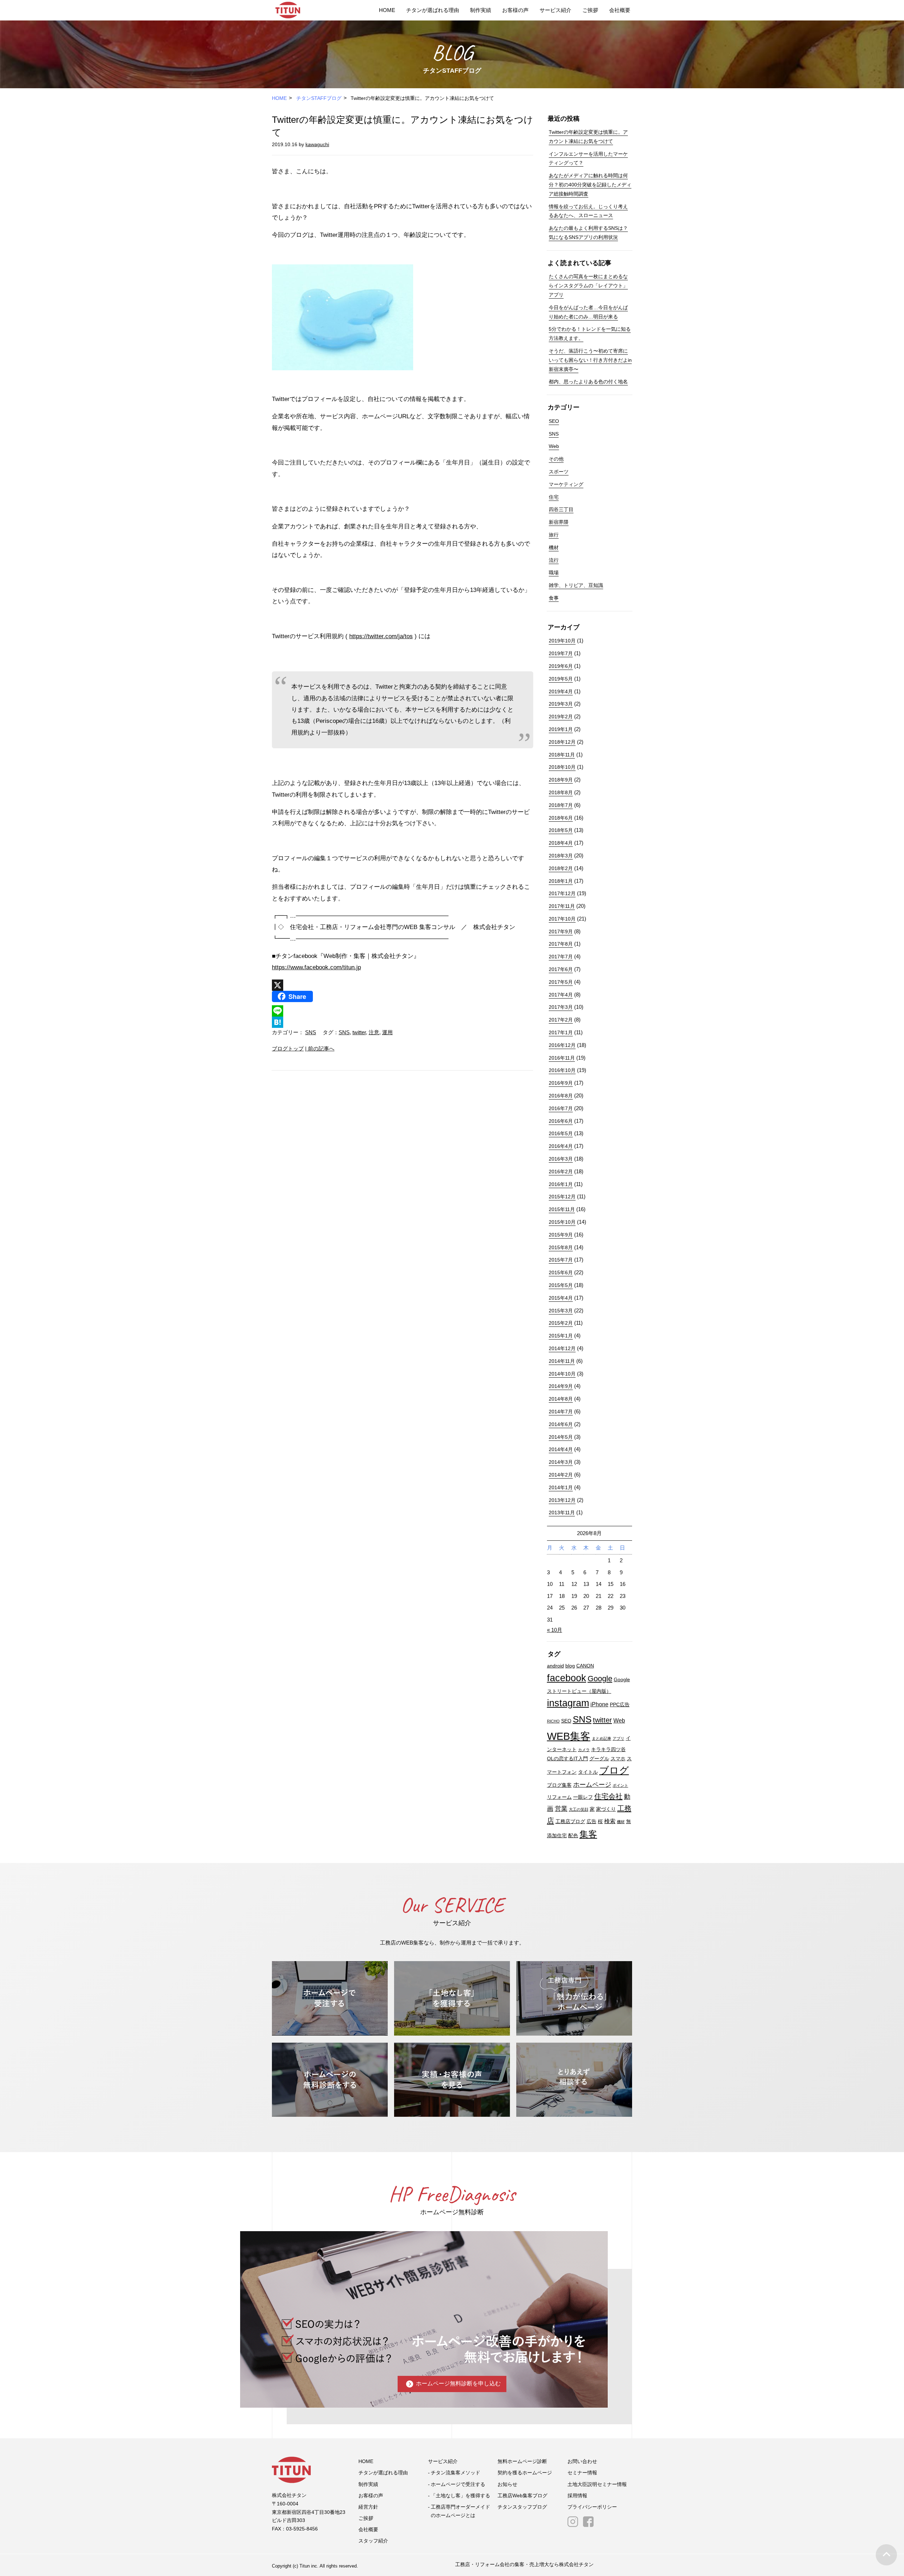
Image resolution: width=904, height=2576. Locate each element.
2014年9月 (561, 1386)
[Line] (403, 1011)
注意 (374, 1032)
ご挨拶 (590, 10)
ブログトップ (288, 1049)
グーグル (599, 1759)
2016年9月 (561, 1083)
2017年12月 (562, 893)
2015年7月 (561, 1260)
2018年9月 (561, 780)
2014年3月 (561, 1462)
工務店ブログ (570, 1822)
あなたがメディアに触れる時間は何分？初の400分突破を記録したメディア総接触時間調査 (590, 185)
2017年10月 (562, 919)
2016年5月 (561, 1133)
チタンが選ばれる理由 (433, 10)
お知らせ (507, 2484)
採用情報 (577, 2496)
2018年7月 (561, 805)
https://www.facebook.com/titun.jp (316, 967)
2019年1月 (561, 729)
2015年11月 (562, 1209)
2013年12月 (562, 1500)
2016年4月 (561, 1146)
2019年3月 (561, 704)
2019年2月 (561, 717)
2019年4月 (561, 691)
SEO (554, 421)
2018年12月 (562, 742)
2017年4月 (561, 995)
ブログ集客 (559, 1785)
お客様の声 (515, 10)
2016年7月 (561, 1108)
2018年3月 (561, 856)
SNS (311, 1032)
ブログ (614, 1771)
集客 (588, 1834)
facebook (567, 1678)
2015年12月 (562, 1197)
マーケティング (566, 484)
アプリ (618, 1738)
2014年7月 (561, 1412)
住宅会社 (608, 1796)
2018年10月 (562, 767)
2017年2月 (561, 1020)
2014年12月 (562, 1348)
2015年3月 (561, 1311)
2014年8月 (561, 1399)
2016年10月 (562, 1070)
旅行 (554, 535)
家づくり (606, 1809)
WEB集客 (569, 1736)
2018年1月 (561, 881)
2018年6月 (561, 818)
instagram (568, 1703)
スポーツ (559, 472)
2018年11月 (562, 755)
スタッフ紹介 (373, 2541)
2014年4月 (561, 1449)
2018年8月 (561, 792)
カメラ (584, 1750)
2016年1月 (561, 1184)
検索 (610, 1821)
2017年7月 (561, 957)
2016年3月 (561, 1159)
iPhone (599, 1704)
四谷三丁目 (561, 509)
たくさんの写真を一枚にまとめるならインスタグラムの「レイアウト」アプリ (588, 286)
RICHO (553, 1721)
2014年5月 (561, 1437)
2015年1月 (561, 1336)
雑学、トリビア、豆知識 (576, 585)
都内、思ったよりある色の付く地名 (588, 382)
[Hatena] (403, 1022)
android (555, 1666)
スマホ (618, 1759)
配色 (573, 1836)
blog (570, 1666)
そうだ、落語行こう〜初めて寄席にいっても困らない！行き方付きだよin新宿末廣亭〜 (590, 360)
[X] (403, 985)
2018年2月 (561, 868)
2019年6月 (561, 666)
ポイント (620, 1785)
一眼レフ (583, 1797)
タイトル (588, 1772)
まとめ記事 (602, 1738)
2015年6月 (561, 1272)
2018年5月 (561, 830)
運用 (387, 1032)
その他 (556, 459)
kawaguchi (317, 144)
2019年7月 (561, 653)
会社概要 (620, 10)
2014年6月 (561, 1424)
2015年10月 (562, 1222)
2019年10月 (562, 641)
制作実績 (481, 10)
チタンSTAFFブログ (319, 98)
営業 (561, 1808)
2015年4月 (561, 1298)
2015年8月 (561, 1247)
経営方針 (368, 2507)
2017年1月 (561, 1032)
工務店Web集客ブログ (522, 2496)
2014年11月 (562, 1361)
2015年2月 (561, 1323)
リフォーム (559, 1797)
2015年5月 (561, 1285)
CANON (585, 1666)
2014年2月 (561, 1475)
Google (600, 1679)
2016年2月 (561, 1172)
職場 (554, 573)
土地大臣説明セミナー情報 (597, 2484)
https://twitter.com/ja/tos (381, 636)
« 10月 (555, 1630)
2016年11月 (562, 1058)
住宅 (554, 497)
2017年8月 (561, 944)
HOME (387, 10)
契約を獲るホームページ (525, 2473)
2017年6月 (561, 969)
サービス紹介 (555, 10)
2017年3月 (561, 1007)
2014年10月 (562, 1374)
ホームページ (592, 1784)
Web (554, 446)
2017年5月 (561, 982)
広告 (591, 1822)
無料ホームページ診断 (522, 2461)
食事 (554, 598)
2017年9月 (561, 931)
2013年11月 (562, 1512)
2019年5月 (561, 679)
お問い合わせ (582, 2461)
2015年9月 (561, 1235)
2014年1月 (561, 1487)
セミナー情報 (582, 2473)
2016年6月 (561, 1121)
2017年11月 (562, 906)
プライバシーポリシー (592, 2507)
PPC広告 (620, 1705)
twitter (359, 1032)
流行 (554, 560)
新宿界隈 (559, 522)
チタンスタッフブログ (522, 2507)
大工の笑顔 (579, 1809)
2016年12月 (562, 1045)
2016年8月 (561, 1096)
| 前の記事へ (320, 1049)
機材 (554, 547)
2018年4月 (561, 843)
